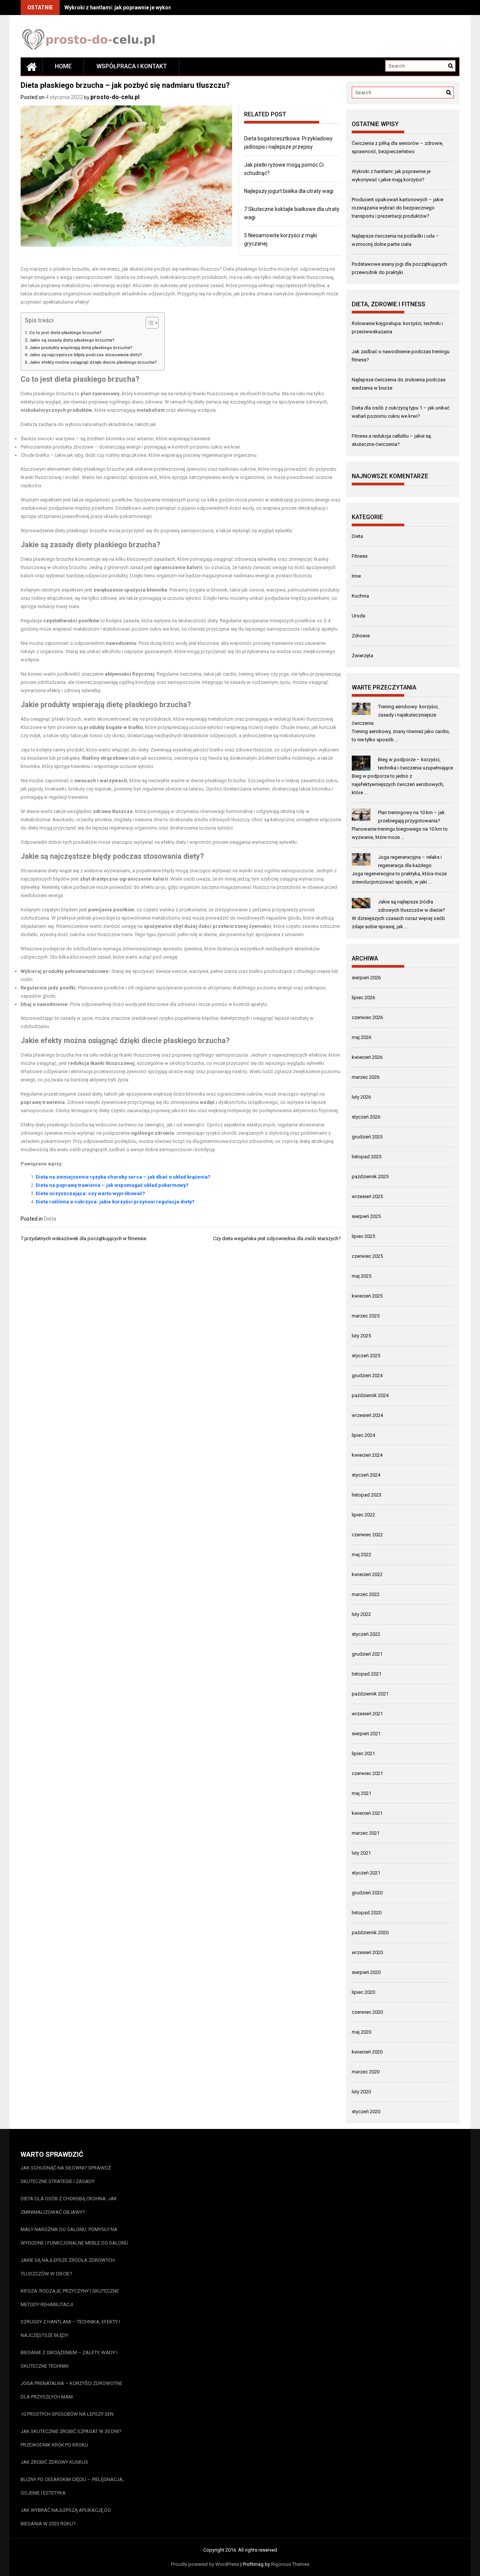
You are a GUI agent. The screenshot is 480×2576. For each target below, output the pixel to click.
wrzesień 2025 (367, 1196)
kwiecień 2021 (367, 1813)
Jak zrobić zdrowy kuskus (54, 2462)
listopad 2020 (367, 1913)
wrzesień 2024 (367, 1415)
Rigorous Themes (290, 2564)
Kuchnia (360, 596)
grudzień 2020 (367, 1893)
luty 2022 (361, 1614)
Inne (356, 576)
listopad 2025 (367, 1157)
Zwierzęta (362, 656)
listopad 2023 (367, 1495)
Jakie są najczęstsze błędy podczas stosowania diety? (86, 355)
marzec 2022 (366, 1594)
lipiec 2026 (363, 997)
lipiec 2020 (363, 1992)
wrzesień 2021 (367, 1714)
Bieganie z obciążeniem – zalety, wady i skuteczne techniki (69, 2359)
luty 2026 (361, 1097)
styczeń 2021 (366, 1873)
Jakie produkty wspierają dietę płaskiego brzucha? (81, 348)
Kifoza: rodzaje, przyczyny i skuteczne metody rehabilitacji (70, 2298)
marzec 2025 (366, 1316)
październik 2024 (370, 1395)
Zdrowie (361, 636)
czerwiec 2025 (367, 1256)
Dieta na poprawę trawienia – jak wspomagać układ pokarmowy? (112, 1185)
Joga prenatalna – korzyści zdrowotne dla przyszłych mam (71, 2390)
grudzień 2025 (367, 1137)
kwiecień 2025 (367, 1296)
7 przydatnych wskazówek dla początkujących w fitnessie (83, 1238)
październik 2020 (370, 1932)
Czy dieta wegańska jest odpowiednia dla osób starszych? (277, 1238)
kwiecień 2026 (367, 1057)
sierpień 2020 (366, 1972)
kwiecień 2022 (367, 1574)
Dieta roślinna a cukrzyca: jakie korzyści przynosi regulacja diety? (115, 1202)
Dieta (50, 1219)
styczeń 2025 (366, 1356)
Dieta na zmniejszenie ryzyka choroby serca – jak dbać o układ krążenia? (123, 1177)
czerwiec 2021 (367, 1773)
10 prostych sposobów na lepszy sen (67, 2414)
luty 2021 (361, 1853)
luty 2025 (361, 1336)
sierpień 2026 (366, 978)
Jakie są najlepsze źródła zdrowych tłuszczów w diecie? (68, 2267)
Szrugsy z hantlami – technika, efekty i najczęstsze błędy (70, 2328)
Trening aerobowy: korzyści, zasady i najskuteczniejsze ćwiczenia (395, 715)
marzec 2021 (366, 1833)
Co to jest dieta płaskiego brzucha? (65, 333)
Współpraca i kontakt (132, 66)
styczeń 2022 (366, 1634)
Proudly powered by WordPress (205, 2564)
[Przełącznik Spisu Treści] (148, 323)
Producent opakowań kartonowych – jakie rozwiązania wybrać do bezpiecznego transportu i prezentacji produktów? (397, 208)
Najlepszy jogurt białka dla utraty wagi (289, 191)
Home (63, 66)
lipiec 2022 (363, 1515)
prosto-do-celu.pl (115, 97)
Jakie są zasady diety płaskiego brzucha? (72, 340)
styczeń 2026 (366, 1117)
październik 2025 (370, 1177)
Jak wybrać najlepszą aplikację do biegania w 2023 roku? (66, 2517)
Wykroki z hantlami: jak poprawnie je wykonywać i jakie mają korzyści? (151, 8)
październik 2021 (370, 1694)
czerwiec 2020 (367, 2012)
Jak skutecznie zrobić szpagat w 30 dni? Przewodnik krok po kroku (71, 2438)
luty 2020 (361, 2092)
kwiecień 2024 (367, 1455)
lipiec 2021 (363, 1753)
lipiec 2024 (363, 1435)
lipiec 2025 (363, 1236)
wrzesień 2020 (367, 1952)
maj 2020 (361, 2032)
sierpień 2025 (366, 1216)
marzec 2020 (366, 2072)
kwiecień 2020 (367, 2052)
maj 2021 (361, 1793)
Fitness (360, 556)
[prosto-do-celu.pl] (31, 66)
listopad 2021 (367, 1674)
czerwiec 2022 (367, 1535)
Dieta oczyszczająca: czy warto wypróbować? (90, 1193)
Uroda (358, 616)
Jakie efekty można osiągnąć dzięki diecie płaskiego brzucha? (93, 362)
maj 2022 (361, 1554)
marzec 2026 (366, 1077)
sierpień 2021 (366, 1734)
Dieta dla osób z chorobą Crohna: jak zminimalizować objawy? (69, 2205)
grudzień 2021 (367, 1654)
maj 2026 (361, 1037)
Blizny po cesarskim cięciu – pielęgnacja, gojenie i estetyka (72, 2486)
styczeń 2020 (366, 2112)
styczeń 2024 (366, 1475)
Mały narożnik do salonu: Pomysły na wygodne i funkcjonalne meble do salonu (74, 2236)
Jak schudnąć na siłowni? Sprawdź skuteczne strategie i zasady (66, 2175)
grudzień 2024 (367, 1375)
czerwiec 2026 (367, 1017)
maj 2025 (361, 1276)
